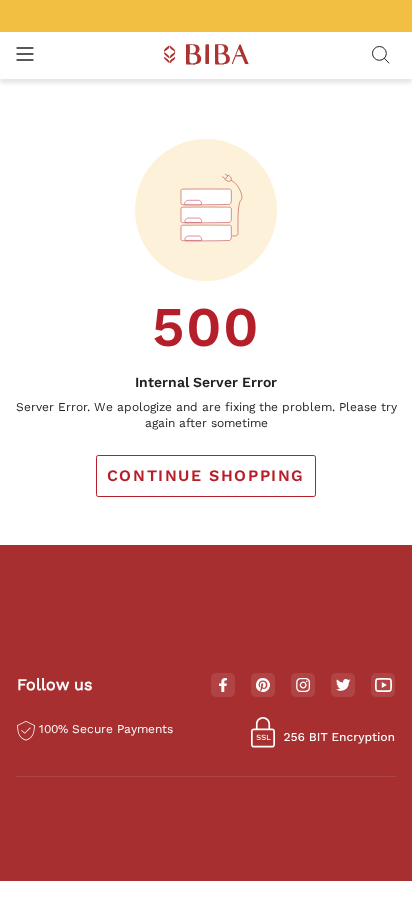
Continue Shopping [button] (206, 475)
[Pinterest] (263, 686)
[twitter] (343, 685)
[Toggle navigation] (25, 55)
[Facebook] (223, 686)
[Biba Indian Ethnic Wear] (206, 55)
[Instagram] (303, 686)
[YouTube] (383, 686)
